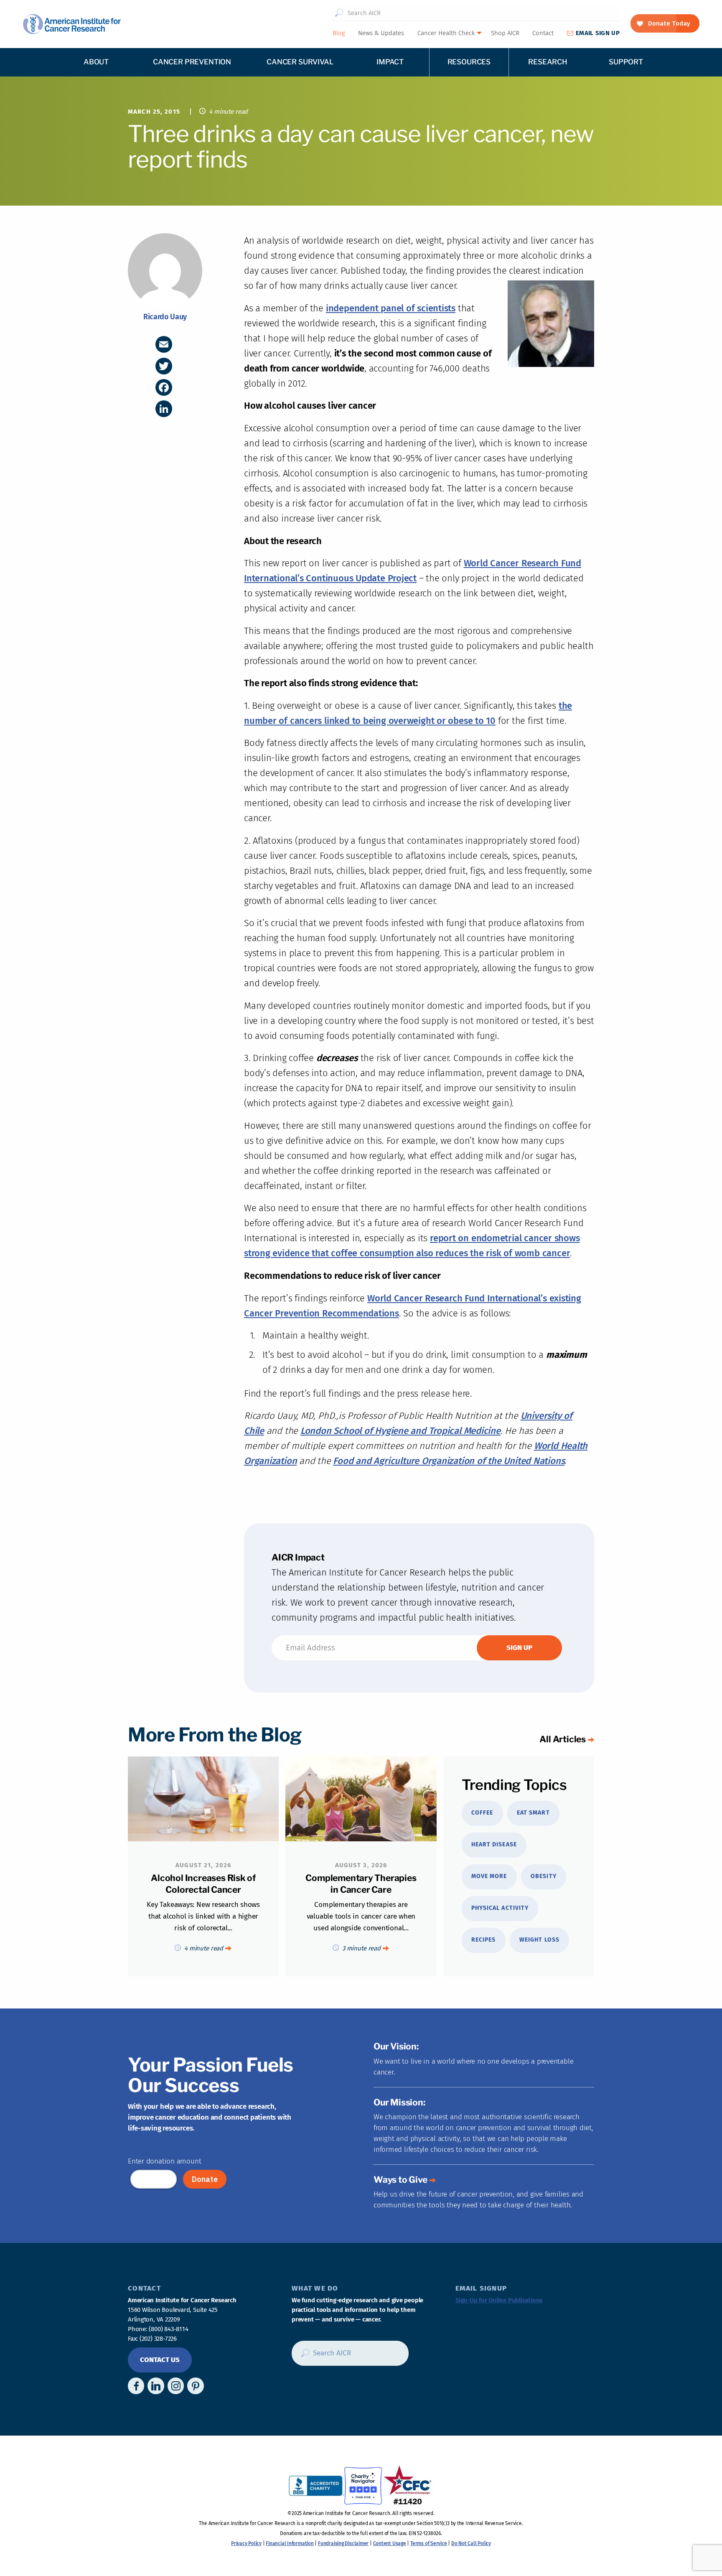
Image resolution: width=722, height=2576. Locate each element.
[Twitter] (164, 366)
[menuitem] (338, 33)
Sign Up (598, 33)
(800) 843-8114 (168, 2329)
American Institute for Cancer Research (72, 24)
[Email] (164, 344)
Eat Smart (533, 1813)
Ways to (400, 2180)
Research (548, 62)
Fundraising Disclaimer (343, 2543)
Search (339, 13)
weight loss (539, 1940)
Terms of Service (428, 2543)
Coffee (482, 1813)
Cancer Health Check (446, 33)
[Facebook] (164, 387)
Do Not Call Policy (471, 2543)
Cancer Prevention (192, 62)
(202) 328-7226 (158, 2339)
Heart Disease (494, 1844)
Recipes (483, 1940)
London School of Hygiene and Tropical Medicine (400, 1431)
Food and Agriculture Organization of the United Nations (449, 1461)
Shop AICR (505, 33)
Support (626, 62)
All (563, 1739)
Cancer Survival (300, 62)
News (381, 33)
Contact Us (160, 2360)
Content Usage (390, 2543)
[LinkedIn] (164, 409)
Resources (469, 62)
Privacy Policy (246, 2543)
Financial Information (290, 2543)
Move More (489, 1876)
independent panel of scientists (391, 308)
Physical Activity (500, 1908)
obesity (543, 1876)
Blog (339, 33)
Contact (543, 33)
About (96, 62)
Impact (390, 62)
